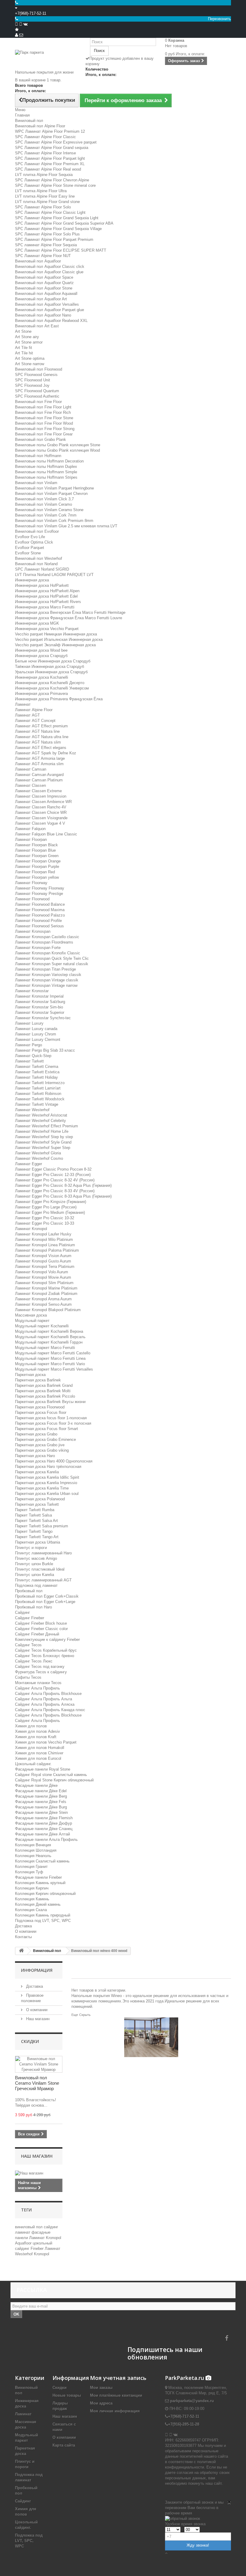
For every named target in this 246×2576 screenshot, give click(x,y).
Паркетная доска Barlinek (38, 1380)
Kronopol (42, 2254)
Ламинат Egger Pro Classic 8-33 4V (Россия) (55, 1191)
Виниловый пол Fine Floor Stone (44, 418)
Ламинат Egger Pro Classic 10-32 (45, 1218)
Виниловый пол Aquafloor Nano (43, 315)
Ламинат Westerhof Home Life (42, 1131)
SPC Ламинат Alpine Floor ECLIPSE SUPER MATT (61, 250)
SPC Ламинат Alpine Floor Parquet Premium (54, 239)
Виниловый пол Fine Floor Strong (45, 429)
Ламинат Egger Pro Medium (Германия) (50, 1212)
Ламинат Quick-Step (33, 1056)
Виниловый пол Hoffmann (38, 456)
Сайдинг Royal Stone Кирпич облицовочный (54, 1780)
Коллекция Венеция (33, 1845)
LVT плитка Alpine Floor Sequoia (44, 175)
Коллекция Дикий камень (38, 1904)
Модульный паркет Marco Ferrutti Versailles (54, 1369)
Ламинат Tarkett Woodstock (40, 1099)
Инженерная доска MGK (37, 623)
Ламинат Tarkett (29, 1061)
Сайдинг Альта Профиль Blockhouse (48, 1694)
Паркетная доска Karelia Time (42, 1488)
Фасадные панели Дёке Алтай (42, 1834)
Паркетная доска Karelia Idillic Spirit (47, 1477)
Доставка (23, 1926)
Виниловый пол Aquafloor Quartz (44, 283)
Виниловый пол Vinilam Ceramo (43, 504)
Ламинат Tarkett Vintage (37, 1104)
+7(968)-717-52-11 (31, 13)
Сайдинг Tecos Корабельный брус (46, 1650)
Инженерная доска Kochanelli (42, 677)
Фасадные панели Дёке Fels (41, 1802)
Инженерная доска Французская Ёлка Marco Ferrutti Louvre (69, 618)
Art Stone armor (29, 342)
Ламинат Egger (28, 1164)
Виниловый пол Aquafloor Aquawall (46, 294)
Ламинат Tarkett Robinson (38, 1094)
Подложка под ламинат (36, 1585)
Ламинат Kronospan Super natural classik (52, 964)
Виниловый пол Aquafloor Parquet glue (49, 310)
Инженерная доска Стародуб (41, 656)
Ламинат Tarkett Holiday (36, 1077)
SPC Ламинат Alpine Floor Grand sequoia (52, 148)
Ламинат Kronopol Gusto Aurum (43, 1261)
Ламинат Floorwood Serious (39, 926)
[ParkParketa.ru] (208, 2378)
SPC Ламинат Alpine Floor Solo (43, 207)
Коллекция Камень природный (43, 1915)
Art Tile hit (24, 353)
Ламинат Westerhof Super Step (43, 1148)
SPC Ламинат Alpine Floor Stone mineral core (55, 185)
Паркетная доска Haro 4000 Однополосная (54, 1461)
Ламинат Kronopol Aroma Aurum (43, 1299)
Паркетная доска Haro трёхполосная (48, 1467)
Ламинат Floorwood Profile (38, 921)
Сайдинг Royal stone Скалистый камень (51, 1775)
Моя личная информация (115, 2411)
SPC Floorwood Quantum (37, 391)
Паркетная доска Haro (35, 1456)
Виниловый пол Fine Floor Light (43, 407)
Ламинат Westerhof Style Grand (43, 1142)
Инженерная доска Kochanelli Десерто (50, 683)
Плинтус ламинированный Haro (43, 1553)
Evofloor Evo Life (30, 537)
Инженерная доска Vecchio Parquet (47, 629)
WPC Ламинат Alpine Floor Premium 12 (50, 131)
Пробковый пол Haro (33, 1607)
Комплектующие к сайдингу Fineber (47, 1640)
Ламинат (23, 704)
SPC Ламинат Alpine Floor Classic (45, 137)
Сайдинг (22, 1612)
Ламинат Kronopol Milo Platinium (44, 1240)
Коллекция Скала (31, 1910)
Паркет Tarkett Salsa (33, 1515)
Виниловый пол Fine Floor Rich (43, 412)
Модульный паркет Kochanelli (42, 1326)
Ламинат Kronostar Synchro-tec (43, 1018)
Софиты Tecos (28, 1677)
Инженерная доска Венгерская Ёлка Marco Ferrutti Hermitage (70, 612)
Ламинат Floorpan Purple (37, 867)
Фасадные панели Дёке (36, 1785)
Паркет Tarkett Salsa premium (42, 1526)
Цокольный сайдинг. (33, 1764)
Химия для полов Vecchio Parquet (46, 1742)
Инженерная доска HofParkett (42, 585)
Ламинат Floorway (31, 883)
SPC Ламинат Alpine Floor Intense (45, 153)
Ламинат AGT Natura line (37, 731)
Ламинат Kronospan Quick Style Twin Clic (52, 958)
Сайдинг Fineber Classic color (41, 1629)
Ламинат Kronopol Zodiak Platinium (46, 1294)
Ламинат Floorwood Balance (40, 904)
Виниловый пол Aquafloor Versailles (47, 304)
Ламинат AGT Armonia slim (39, 764)
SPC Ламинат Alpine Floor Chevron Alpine (52, 180)
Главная (22, 115)
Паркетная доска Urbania (37, 1542)
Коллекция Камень (32, 1899)
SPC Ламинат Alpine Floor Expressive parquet (56, 142)
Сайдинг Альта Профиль (37, 1688)
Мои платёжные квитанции (116, 2395)
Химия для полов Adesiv (37, 1731)
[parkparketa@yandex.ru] (21, 35)
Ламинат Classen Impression (41, 796)
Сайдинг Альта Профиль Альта (43, 1699)
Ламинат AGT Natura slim (38, 742)
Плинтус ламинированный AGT (43, 1580)
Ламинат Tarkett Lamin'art (38, 1088)
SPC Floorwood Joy (32, 385)
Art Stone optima (30, 358)
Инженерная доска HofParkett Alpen (47, 591)
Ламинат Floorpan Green (37, 856)
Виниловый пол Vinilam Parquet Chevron (51, 494)
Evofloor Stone (28, 553)
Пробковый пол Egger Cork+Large (45, 1602)
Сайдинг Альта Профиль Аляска (45, 1704)
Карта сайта (64, 2445)
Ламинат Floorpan (31, 839)
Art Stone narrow (30, 364)
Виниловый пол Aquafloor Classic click (50, 267)
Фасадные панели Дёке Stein (41, 1812)
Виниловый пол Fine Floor (38, 402)
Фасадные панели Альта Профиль (46, 1840)
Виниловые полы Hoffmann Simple (46, 472)
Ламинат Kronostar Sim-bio (39, 1007)
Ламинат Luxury (29, 1023)
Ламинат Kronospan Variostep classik (48, 975)
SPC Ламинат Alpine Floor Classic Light (50, 212)
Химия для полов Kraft (36, 1737)
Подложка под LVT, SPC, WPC (43, 1921)
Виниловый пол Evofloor (37, 531)
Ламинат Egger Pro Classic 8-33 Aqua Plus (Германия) (63, 1196)
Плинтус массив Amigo (36, 1558)
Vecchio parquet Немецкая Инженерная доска (56, 634)
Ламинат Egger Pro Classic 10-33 (45, 1223)
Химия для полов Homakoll (40, 1748)
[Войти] (16, 35)
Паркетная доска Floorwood (40, 1407)
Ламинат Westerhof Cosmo (39, 1158)
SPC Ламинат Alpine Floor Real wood (48, 169)
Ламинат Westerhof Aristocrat (41, 1115)
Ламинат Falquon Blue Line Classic (46, 834)
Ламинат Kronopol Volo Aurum (42, 1272)
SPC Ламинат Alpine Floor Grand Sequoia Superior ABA (64, 223)
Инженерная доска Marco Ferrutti (45, 607)
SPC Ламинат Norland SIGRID (42, 569)
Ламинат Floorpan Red (35, 872)
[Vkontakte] (25, 24)
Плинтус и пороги (31, 1548)
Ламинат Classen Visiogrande (41, 818)
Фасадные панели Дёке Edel (41, 1791)
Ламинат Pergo (28, 1045)
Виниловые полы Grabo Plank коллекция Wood (57, 450)
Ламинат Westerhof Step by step (44, 1137)
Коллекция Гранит (31, 1867)
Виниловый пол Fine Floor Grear (44, 434)
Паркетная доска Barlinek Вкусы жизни (50, 1402)
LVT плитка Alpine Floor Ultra (41, 191)
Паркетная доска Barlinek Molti (43, 1391)
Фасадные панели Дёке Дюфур (43, 1823)
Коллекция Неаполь (33, 1856)
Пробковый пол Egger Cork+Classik (47, 1596)
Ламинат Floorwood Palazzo (40, 915)
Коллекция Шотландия (36, 1850)
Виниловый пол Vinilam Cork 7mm (46, 515)
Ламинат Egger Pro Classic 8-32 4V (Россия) (55, 1180)
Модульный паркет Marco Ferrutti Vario (50, 1364)
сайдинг (51, 2227)
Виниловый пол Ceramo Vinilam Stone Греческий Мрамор (37, 2083)
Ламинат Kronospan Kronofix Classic (48, 953)
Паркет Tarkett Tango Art (37, 1537)
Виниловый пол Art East (37, 326)
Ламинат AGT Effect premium (41, 726)
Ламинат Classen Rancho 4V (41, 807)
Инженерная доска (32, 580)
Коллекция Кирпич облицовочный (45, 1894)
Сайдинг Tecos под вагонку (40, 1667)
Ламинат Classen (30, 785)
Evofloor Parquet (30, 548)
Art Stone (23, 331)
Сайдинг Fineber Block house (41, 1623)
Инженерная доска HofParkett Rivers (48, 602)
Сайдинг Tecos (28, 1645)
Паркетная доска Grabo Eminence (45, 1440)
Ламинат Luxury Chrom (36, 1034)
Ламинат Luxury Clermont (38, 1039)
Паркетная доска (30, 1375)
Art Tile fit (24, 348)
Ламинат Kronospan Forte (38, 948)
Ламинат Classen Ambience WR (43, 802)
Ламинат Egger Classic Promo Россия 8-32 (53, 1169)
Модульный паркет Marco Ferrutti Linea (50, 1358)
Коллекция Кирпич (32, 1888)
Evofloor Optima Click (34, 542)
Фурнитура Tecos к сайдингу (41, 1672)
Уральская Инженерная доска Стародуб (51, 672)
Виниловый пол (29, 121)
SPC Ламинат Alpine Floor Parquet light (50, 158)
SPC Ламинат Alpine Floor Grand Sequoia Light (57, 218)
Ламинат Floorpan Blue (35, 850)
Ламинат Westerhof (32, 1110)
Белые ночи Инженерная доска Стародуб (53, 661)
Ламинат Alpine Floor (34, 710)
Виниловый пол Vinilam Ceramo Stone (49, 510)
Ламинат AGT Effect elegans (41, 748)
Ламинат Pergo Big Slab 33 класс (45, 1050)
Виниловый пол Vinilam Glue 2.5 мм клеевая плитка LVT (66, 526)
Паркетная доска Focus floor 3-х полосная (53, 1423)
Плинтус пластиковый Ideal (40, 1569)
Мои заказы (101, 2388)
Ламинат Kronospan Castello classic (47, 937)
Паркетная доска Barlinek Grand (44, 1385)
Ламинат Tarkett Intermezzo (40, 1083)
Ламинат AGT (27, 715)
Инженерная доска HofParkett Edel (46, 596)
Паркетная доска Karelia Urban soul (47, 1494)
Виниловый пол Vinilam (36, 483)
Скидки (30, 2041)
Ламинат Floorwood (32, 899)
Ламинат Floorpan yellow (37, 877)
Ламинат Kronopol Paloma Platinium (47, 1250)
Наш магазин (37, 2019)
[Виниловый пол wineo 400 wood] (151, 2037)
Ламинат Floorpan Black (36, 845)
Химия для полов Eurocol (38, 1758)
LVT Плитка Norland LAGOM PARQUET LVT (54, 575)
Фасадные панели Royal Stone (43, 1769)
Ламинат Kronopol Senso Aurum (43, 1304)
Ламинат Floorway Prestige (39, 894)
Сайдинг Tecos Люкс (34, 1661)
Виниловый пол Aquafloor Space (44, 277)
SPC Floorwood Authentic (37, 396)
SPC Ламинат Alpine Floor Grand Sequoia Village (58, 229)
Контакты (23, 1937)
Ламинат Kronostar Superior (40, 1012)
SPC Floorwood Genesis (36, 375)
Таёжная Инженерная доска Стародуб (49, 667)
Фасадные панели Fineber (38, 1877)
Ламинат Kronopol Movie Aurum (43, 1277)
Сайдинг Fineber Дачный (37, 1634)
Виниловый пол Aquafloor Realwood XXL (51, 321)
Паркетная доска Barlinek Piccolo (45, 1396)
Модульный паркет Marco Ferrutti (45, 1348)
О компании (26, 1931)
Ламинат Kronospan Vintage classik (47, 980)
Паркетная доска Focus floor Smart (46, 1429)
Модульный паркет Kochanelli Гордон (49, 1342)
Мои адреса (101, 2403)
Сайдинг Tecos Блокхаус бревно (45, 1656)
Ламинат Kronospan (33, 931)
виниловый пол (29, 2227)
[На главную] (21, 1951)
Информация (37, 1970)
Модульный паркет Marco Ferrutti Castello (53, 1353)
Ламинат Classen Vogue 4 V (40, 823)
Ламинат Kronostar (32, 991)
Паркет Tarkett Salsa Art (36, 1521)
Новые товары (67, 2395)
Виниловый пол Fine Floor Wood (44, 423)
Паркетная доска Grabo (36, 1434)
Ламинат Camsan (31, 769)
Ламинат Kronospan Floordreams (44, 942)
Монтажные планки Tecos (38, 1683)
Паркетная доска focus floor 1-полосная (51, 1418)
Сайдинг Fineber (30, 1618)
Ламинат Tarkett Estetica (37, 1072)
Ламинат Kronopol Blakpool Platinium (48, 1310)
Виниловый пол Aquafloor (38, 261)
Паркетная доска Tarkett (37, 1504)
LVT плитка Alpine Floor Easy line (45, 196)
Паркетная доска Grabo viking (42, 1450)
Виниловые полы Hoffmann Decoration (49, 461)
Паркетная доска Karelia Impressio (46, 1483)
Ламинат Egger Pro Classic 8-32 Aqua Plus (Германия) (63, 1185)
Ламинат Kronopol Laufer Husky (43, 1234)
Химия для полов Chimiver (39, 1753)
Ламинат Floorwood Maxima (40, 910)
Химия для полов (31, 1726)
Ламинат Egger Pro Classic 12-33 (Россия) (53, 1175)
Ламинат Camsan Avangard (39, 775)
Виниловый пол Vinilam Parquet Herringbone (54, 488)
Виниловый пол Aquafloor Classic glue (49, 272)
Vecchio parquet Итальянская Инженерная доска (59, 639)
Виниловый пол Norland (36, 564)
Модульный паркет (32, 1321)
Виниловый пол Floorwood (39, 369)
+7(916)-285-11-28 (184, 2424)
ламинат (23, 2232)
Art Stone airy (27, 337)
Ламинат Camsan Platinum (39, 780)
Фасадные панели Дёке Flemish (44, 1818)
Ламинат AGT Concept (35, 721)
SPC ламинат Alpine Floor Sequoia (46, 245)
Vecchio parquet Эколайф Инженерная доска (55, 645)
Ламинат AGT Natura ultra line (42, 737)
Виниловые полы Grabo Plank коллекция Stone (58, 445)
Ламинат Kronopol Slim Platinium (44, 1283)
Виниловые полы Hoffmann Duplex (46, 467)
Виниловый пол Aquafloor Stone (44, 288)
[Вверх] (166, 2553)
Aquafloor (24, 2243)
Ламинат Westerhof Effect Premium (46, 1126)
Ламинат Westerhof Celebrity (40, 1121)
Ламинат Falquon (30, 829)
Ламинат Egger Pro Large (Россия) (46, 1207)
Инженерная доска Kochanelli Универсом (52, 688)
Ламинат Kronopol (31, 1229)
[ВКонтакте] (175, 2435)
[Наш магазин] (39, 2173)
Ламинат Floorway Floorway (40, 888)
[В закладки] (123, 30)
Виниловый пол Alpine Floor (40, 126)
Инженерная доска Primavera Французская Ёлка (59, 699)
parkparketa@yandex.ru (192, 2401)
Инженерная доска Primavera (41, 694)
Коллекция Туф (29, 1872)
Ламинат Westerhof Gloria (38, 1153)
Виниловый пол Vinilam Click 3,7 (44, 499)
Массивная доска (31, 1315)
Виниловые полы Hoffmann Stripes (46, 477)
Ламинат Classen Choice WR (41, 812)
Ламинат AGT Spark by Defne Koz (46, 753)
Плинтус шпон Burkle (34, 1564)
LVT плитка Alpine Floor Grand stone (47, 202)
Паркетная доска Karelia (37, 1472)
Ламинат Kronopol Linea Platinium (45, 1245)
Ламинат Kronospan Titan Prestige (45, 969)
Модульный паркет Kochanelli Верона (49, 1331)
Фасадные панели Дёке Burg (41, 1807)
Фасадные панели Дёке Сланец (44, 1829)
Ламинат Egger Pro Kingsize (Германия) (51, 1202)
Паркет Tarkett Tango (34, 1531)
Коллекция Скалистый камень (42, 1861)
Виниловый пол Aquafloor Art (41, 299)
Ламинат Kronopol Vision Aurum (43, 1256)
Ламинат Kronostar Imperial (39, 996)
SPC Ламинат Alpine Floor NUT (43, 256)
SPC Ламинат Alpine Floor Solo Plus (47, 234)
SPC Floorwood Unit (33, 380)
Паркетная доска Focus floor (41, 1412)
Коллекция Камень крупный (40, 1883)
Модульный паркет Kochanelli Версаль (50, 1337)
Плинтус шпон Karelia (34, 1575)
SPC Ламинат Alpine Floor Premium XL (50, 164)
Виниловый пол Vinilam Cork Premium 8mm (54, 521)
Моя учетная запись (118, 2378)
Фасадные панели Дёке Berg (41, 1796)
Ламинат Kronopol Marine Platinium (46, 1288)
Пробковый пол (29, 1591)
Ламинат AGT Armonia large (40, 758)
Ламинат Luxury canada (36, 1029)
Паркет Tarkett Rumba (35, 1510)
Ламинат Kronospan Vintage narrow (46, 985)
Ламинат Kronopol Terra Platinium (45, 1267)
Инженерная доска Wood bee (41, 650)
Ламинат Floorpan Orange (38, 861)
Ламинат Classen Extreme (38, 791)
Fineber (38, 2249)
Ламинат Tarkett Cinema (37, 1067)
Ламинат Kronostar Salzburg (40, 1002)
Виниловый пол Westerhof (39, 558)
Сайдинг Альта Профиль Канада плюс (50, 1710)
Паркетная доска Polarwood (40, 1499)
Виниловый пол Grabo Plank (40, 439)
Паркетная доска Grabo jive (40, 1445)
